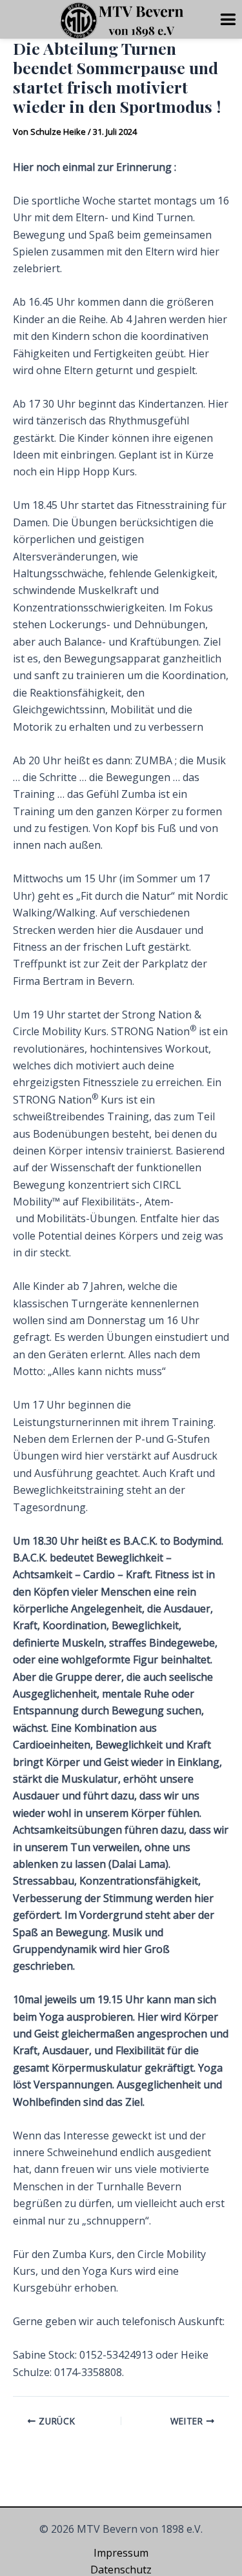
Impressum (121, 2553)
